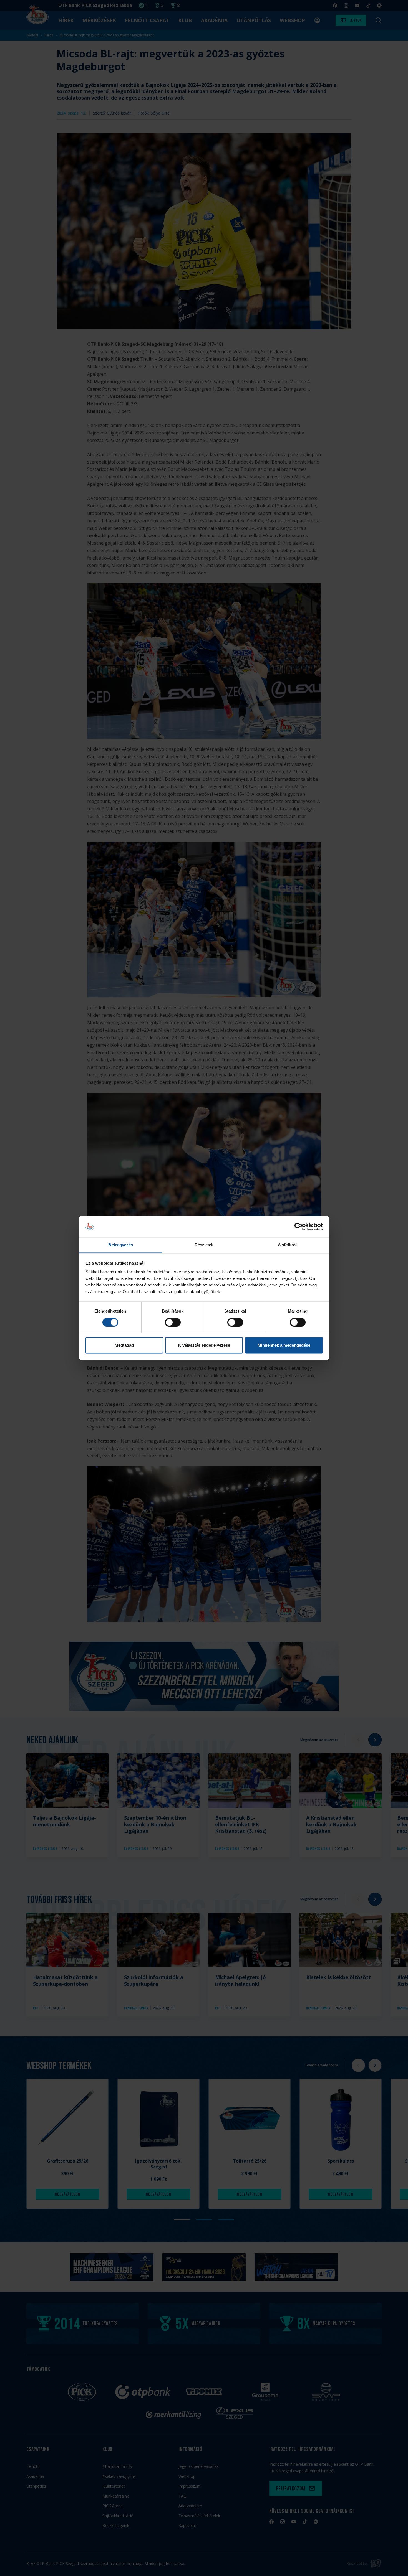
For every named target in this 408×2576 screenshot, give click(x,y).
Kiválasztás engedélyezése (204, 1345)
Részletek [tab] (204, 1245)
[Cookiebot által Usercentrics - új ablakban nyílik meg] (299, 1227)
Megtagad (124, 1345)
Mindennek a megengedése (284, 1345)
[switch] (173, 1322)
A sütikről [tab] (287, 1245)
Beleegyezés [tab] (121, 1245)
